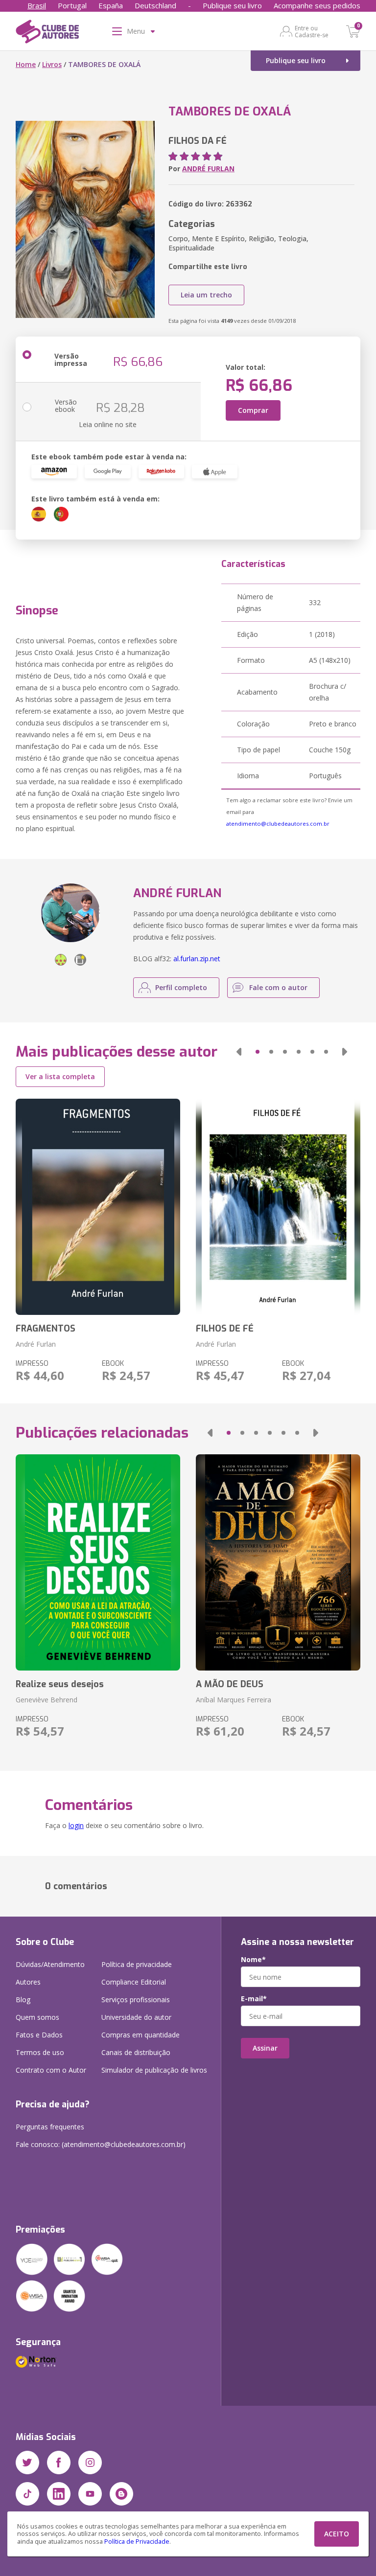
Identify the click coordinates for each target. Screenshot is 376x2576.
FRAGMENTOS (46, 1329)
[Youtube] (90, 2494)
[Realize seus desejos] (98, 1562)
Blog (23, 2000)
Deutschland (155, 5)
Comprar (253, 410)
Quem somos (37, 2017)
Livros (52, 64)
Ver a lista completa (60, 1076)
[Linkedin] (59, 2494)
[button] (239, 1052)
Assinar (265, 2048)
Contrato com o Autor (51, 2070)
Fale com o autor (278, 987)
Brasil (37, 5)
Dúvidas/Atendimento (50, 1964)
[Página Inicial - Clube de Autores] (47, 33)
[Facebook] (59, 2463)
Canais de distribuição (136, 2052)
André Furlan (36, 1344)
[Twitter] (27, 2463)
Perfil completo (181, 987)
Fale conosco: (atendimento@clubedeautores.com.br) (101, 2144)
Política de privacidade (137, 1964)
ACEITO (337, 2534)
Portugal (72, 5)
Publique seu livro (232, 5)
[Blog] (121, 2494)
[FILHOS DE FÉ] (278, 1207)
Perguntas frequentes (50, 2127)
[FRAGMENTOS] (98, 1207)
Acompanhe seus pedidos (317, 5)
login (76, 1825)
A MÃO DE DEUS (230, 1684)
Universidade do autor (136, 2017)
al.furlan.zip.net (197, 959)
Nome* (253, 1960)
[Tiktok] (27, 2494)
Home (26, 64)
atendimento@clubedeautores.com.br (278, 824)
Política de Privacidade (137, 2542)
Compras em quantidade (141, 2035)
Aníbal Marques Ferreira (234, 1700)
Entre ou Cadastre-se (312, 31)
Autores (28, 1982)
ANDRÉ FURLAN (208, 169)
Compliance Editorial (134, 1982)
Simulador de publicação (154, 2070)
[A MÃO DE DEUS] (278, 1562)
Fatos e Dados (39, 2035)
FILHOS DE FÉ (225, 1329)
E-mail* (254, 1999)
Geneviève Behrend (47, 1700)
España (111, 5)
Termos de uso (40, 2052)
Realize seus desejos (60, 1684)
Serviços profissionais (136, 2000)
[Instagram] (90, 2463)
